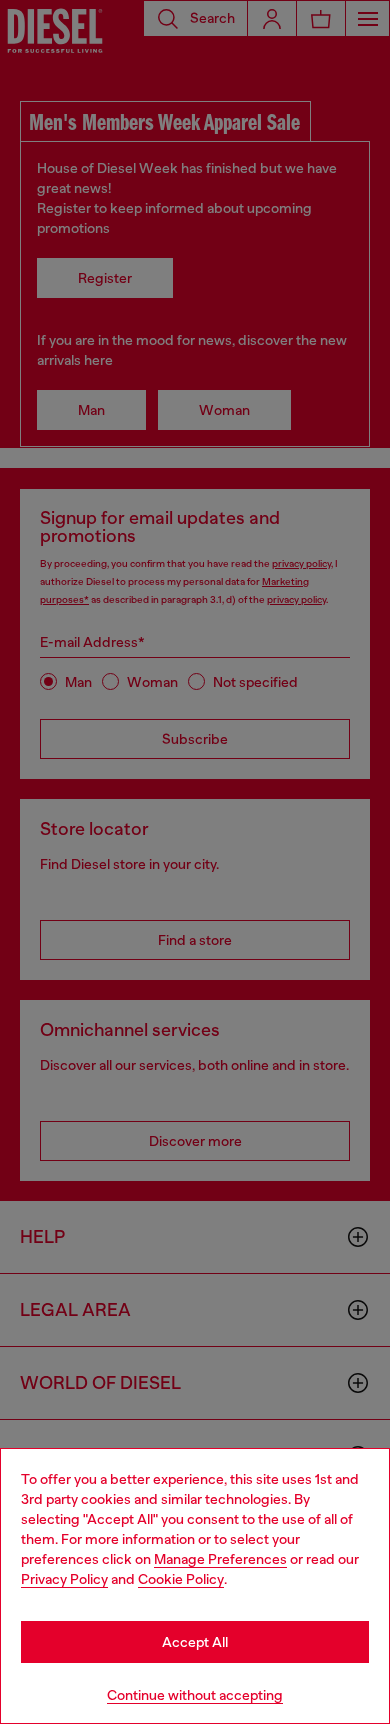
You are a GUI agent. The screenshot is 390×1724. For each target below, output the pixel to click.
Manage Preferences (220, 1559)
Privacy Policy (64, 1579)
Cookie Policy (181, 1579)
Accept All (195, 1642)
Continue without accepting (195, 1695)
